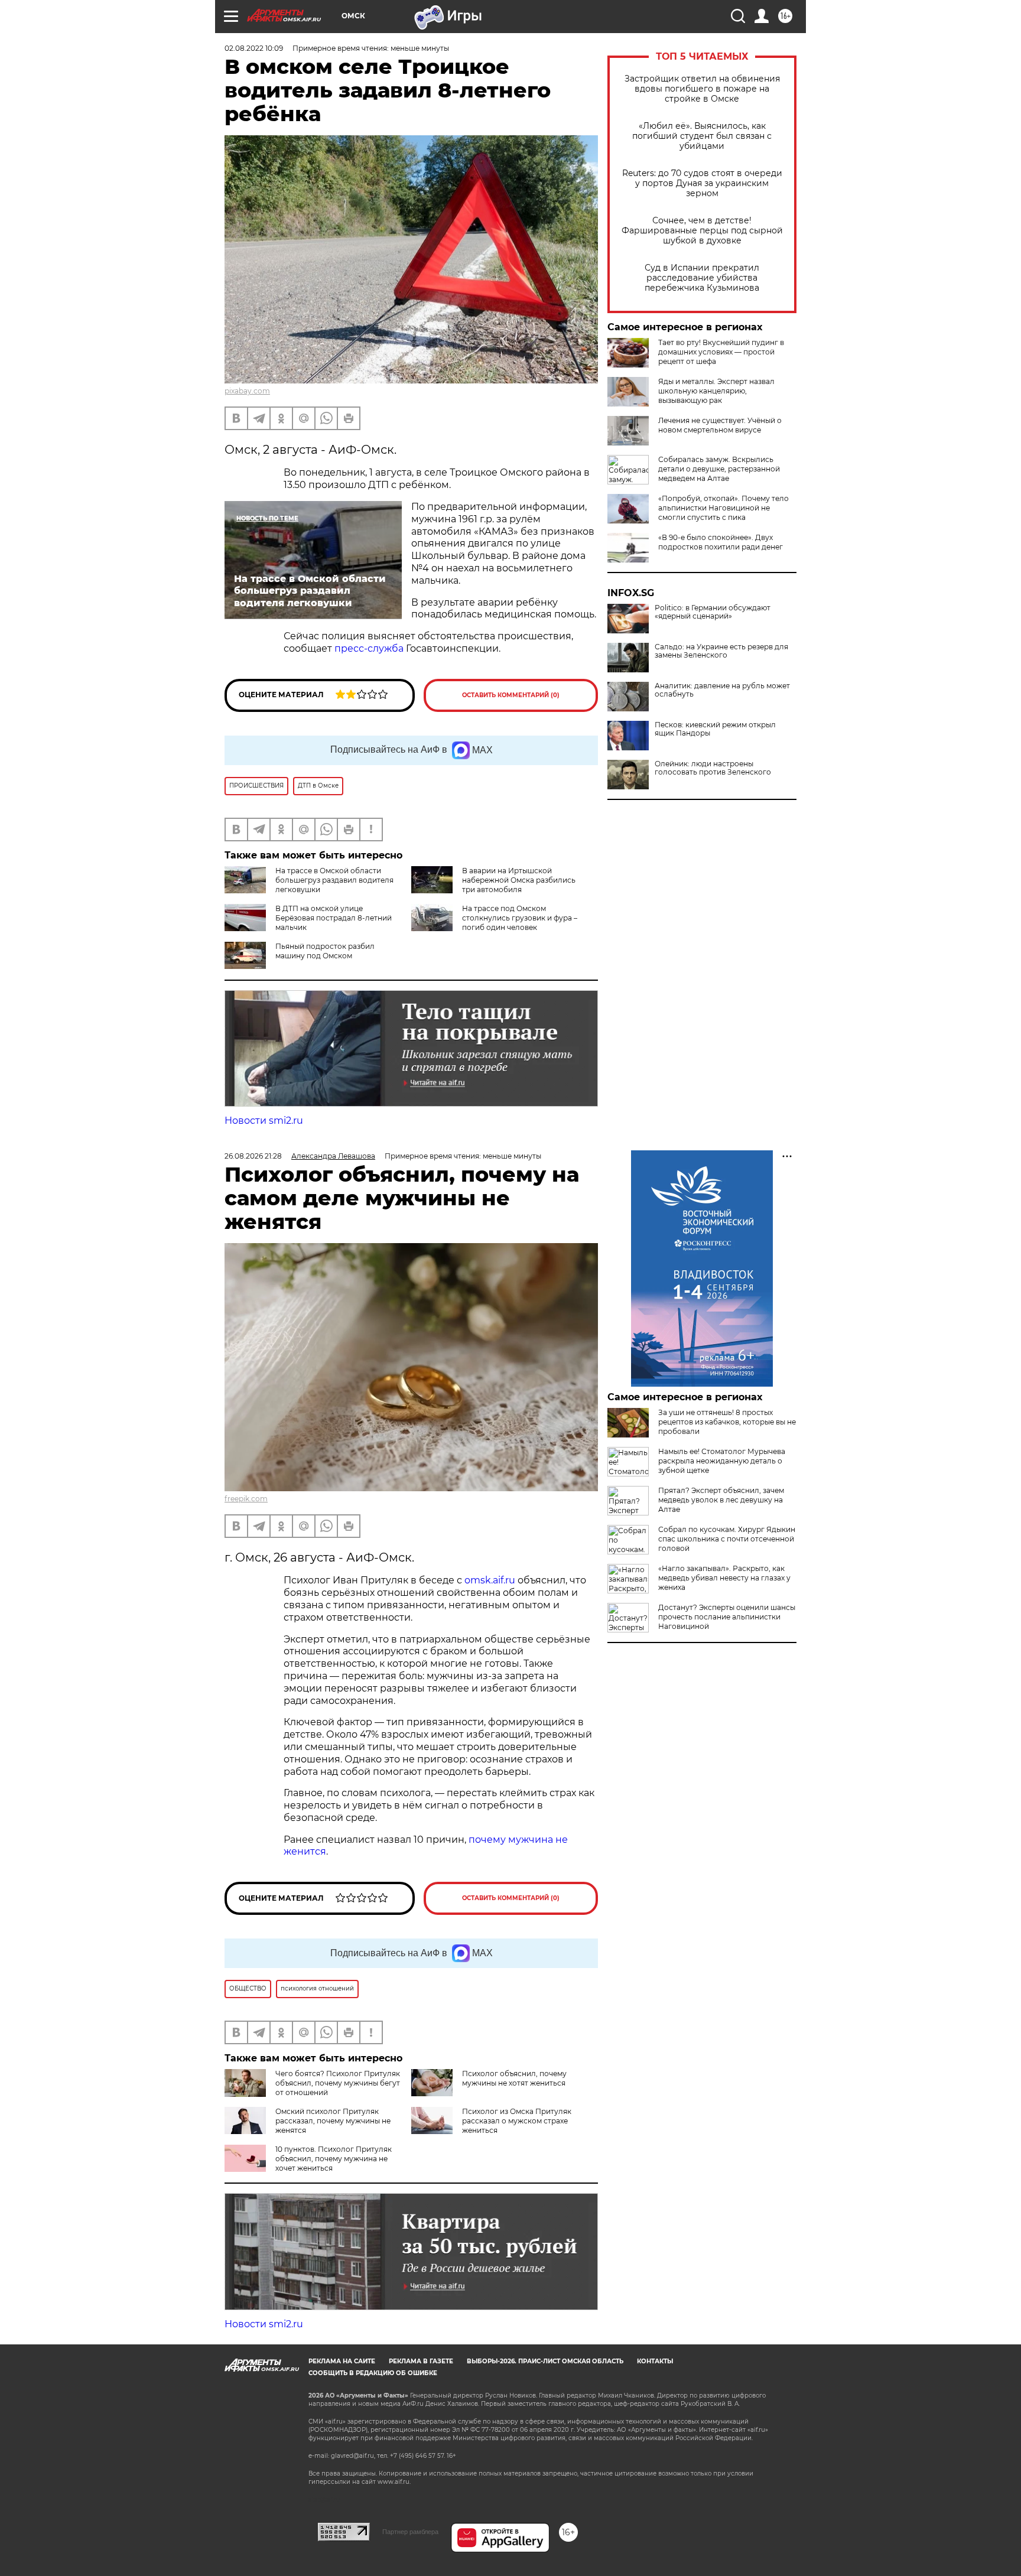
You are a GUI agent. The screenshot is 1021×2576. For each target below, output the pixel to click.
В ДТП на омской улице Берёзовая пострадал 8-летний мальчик (334, 918)
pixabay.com (247, 391)
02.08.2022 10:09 (254, 48)
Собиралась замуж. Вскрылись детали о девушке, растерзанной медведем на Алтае (719, 469)
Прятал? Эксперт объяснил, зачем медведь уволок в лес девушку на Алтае (721, 1500)
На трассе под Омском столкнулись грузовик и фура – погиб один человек (520, 918)
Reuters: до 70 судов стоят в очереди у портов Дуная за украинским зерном (702, 183)
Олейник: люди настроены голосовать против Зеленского (713, 768)
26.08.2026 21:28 (253, 1156)
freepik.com (246, 1499)
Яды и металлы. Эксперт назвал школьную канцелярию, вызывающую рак (716, 391)
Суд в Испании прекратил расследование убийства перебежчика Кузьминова (702, 278)
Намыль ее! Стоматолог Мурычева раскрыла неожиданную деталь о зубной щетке (722, 1461)
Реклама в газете (421, 2361)
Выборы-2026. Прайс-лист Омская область (545, 2361)
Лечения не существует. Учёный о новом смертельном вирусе (720, 425)
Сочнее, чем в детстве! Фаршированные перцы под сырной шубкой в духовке (702, 231)
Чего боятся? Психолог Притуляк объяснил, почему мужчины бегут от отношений (338, 2083)
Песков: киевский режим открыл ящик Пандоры (715, 729)
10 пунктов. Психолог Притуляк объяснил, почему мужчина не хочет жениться (334, 2159)
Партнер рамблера (410, 2532)
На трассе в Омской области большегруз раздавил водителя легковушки (334, 880)
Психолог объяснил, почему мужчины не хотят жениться (514, 2078)
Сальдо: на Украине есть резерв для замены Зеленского (721, 651)
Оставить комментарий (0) (511, 695)
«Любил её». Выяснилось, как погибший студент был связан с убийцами (702, 136)
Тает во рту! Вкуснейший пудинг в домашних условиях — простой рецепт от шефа (721, 352)
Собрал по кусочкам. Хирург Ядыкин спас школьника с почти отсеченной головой (727, 1539)
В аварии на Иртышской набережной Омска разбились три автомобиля (519, 880)
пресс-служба (369, 648)
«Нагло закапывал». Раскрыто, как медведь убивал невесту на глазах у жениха (724, 1578)
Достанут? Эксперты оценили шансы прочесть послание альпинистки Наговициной (727, 1617)
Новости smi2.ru (264, 1121)
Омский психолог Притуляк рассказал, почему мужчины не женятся (333, 2121)
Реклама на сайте (342, 2361)
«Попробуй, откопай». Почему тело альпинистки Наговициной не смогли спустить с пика (724, 508)
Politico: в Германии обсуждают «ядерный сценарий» (713, 612)
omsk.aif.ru (490, 1580)
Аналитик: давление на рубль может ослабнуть (722, 690)
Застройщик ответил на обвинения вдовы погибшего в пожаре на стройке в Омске (702, 89)
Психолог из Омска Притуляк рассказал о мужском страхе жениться (517, 2121)
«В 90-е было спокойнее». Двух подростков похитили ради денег (721, 542)
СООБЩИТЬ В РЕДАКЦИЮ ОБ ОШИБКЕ (373, 2373)
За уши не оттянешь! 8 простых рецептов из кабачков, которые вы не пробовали (727, 1422)
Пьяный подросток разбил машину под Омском (325, 951)
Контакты (655, 2361)
